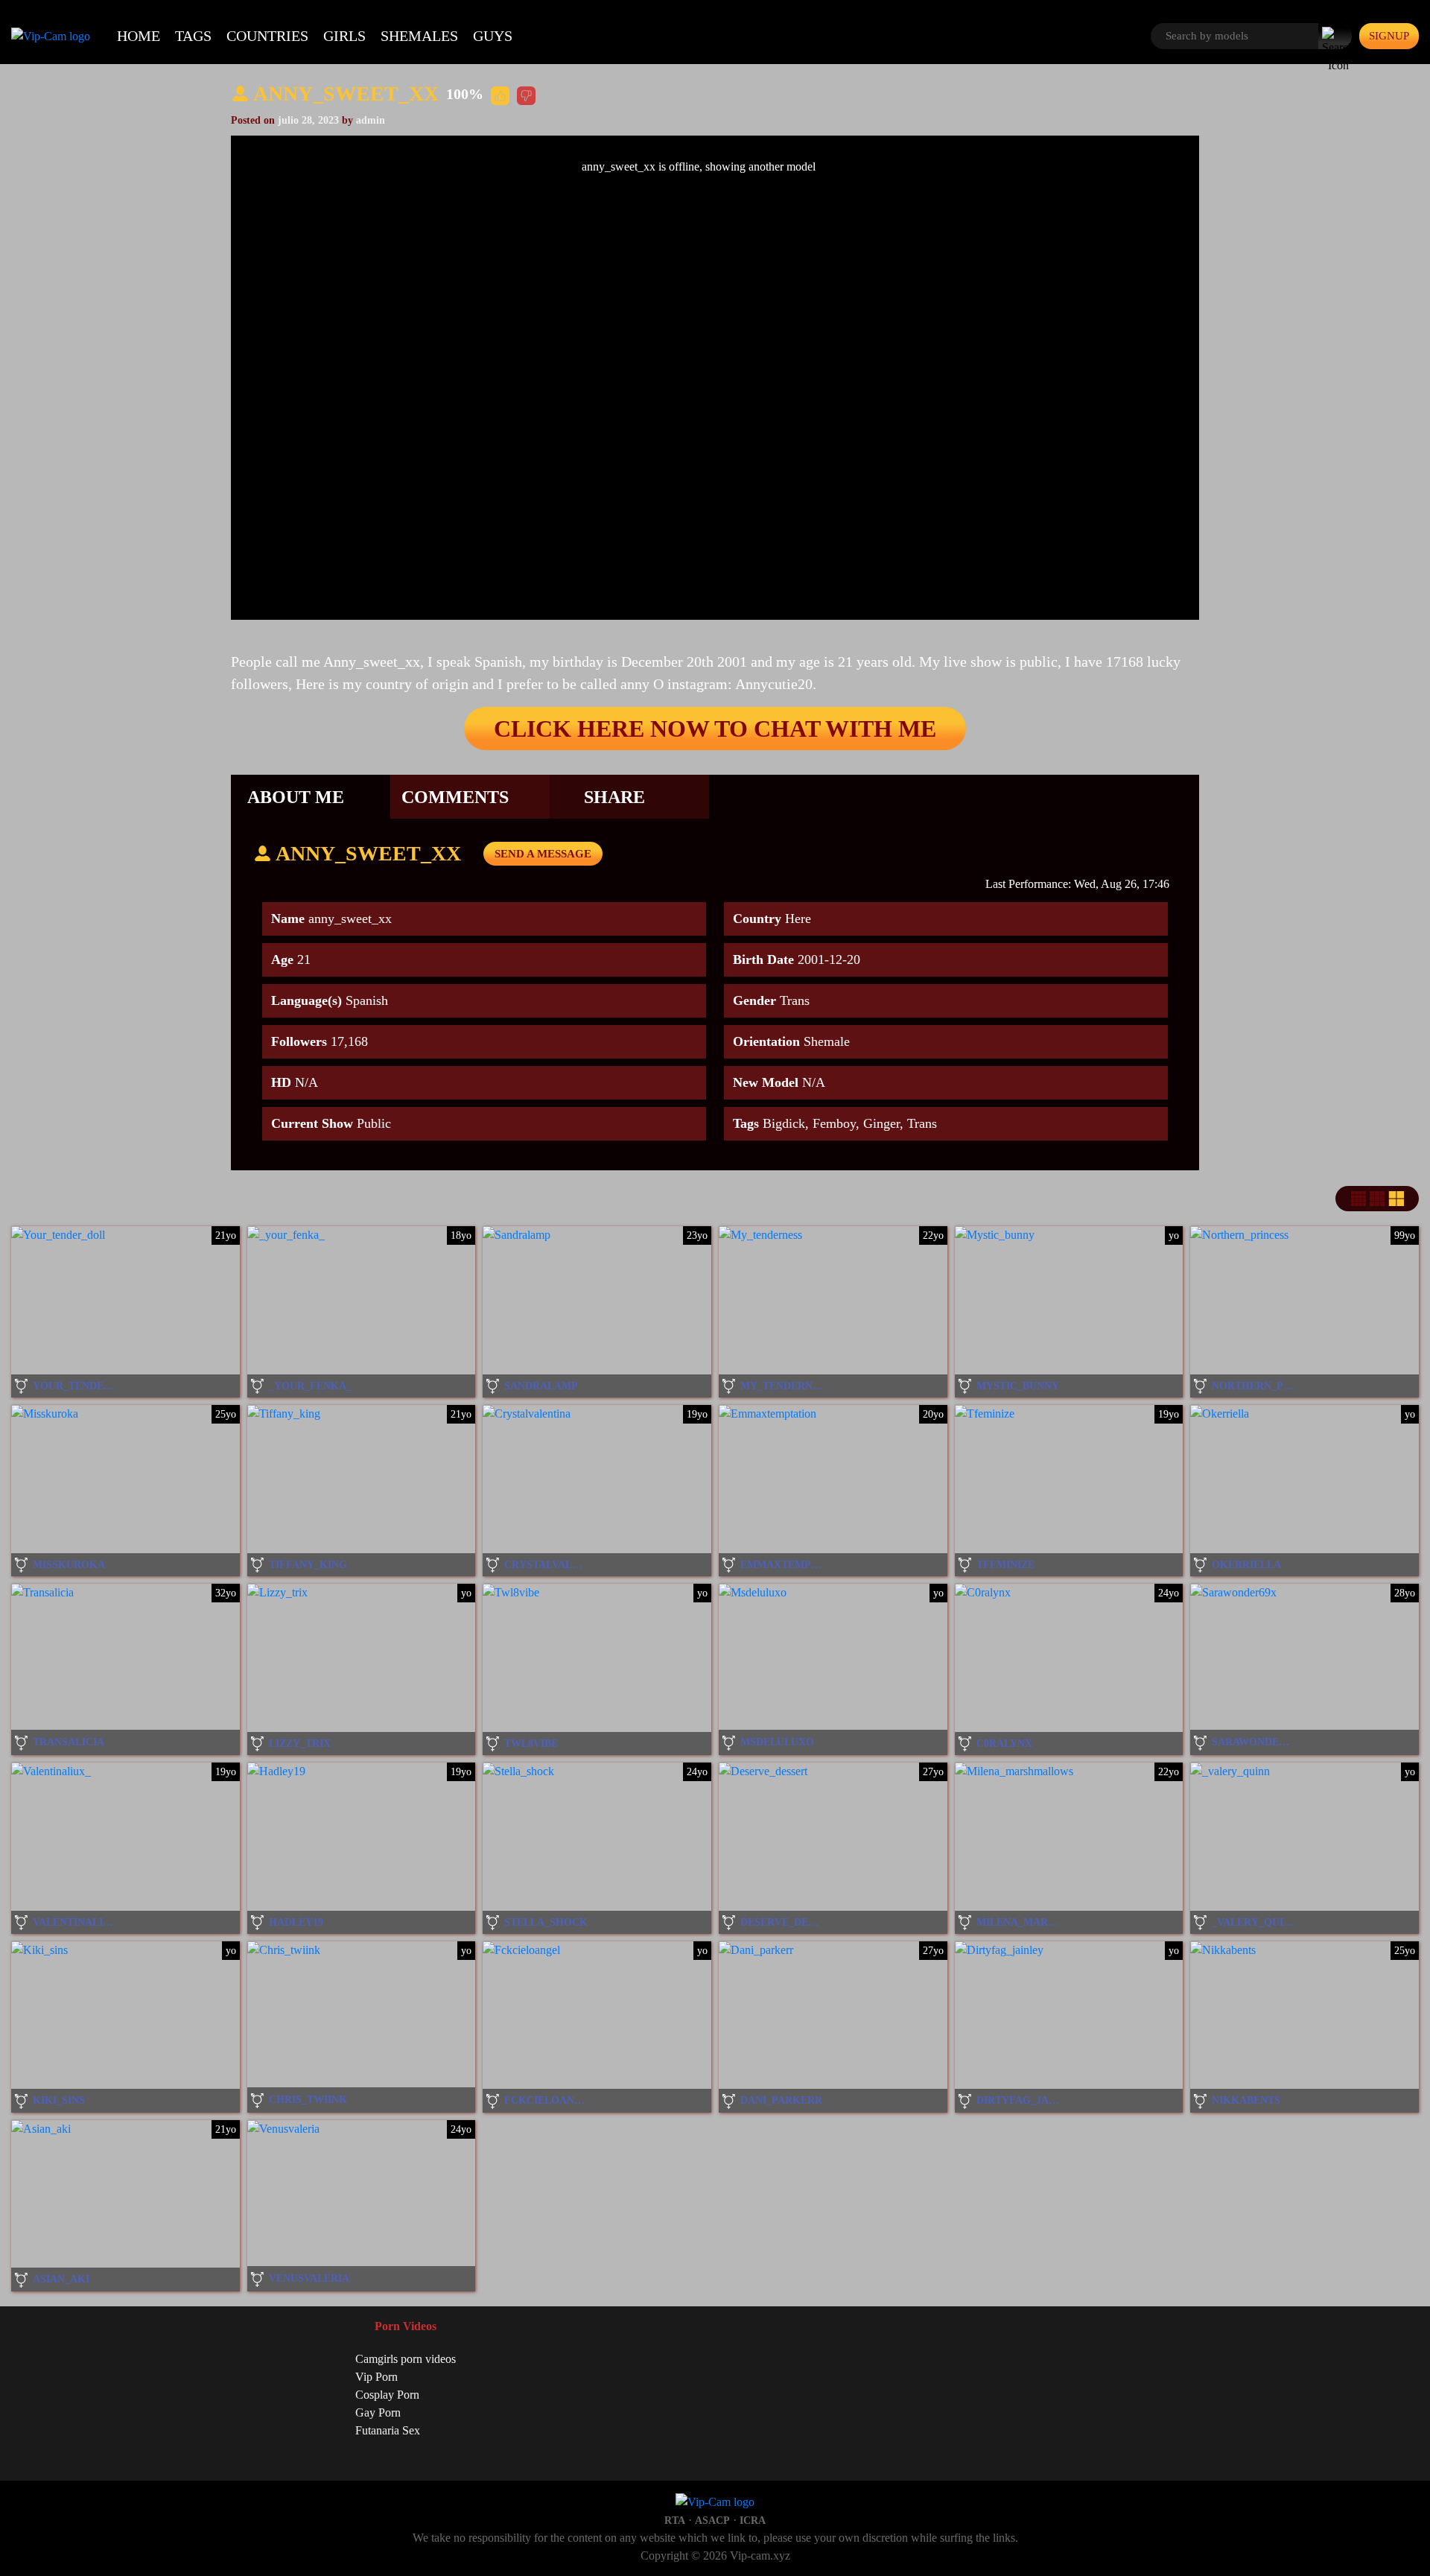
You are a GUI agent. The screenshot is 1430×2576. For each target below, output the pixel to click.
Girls (344, 36)
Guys (493, 36)
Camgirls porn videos (406, 2359)
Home (139, 36)
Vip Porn (376, 2377)
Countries (267, 36)
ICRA (753, 2521)
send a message (543, 854)
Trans (922, 1123)
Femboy (834, 1123)
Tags (193, 36)
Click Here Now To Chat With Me (715, 729)
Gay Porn (378, 2412)
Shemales (419, 36)
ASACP (712, 2521)
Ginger (881, 1123)
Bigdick (784, 1123)
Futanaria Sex (388, 2430)
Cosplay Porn (387, 2395)
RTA (675, 2521)
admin (371, 120)
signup (1389, 36)
